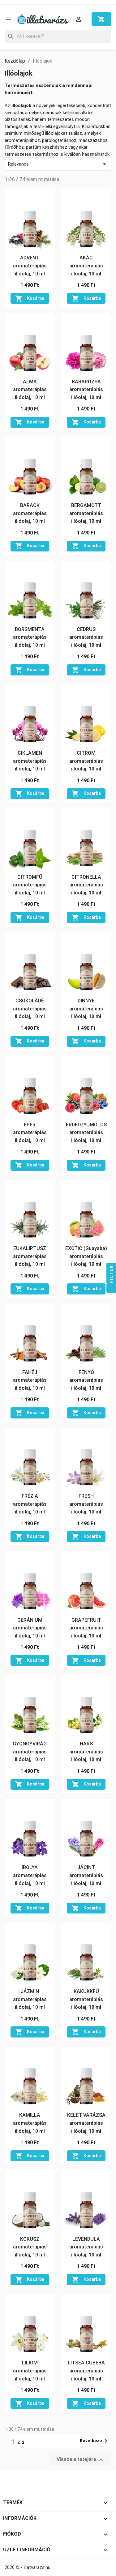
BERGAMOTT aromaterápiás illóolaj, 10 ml (86, 513)
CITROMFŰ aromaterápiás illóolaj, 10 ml (30, 885)
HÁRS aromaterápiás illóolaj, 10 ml (86, 1752)
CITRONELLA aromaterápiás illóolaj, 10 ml (86, 885)
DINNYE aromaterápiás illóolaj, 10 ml (86, 1009)
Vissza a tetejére (81, 2460)
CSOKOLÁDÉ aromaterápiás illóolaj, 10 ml (30, 1009)
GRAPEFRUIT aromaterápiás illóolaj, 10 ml (86, 1628)
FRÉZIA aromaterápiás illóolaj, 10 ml (30, 1504)
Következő (95, 2441)
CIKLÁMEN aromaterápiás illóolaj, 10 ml (30, 761)
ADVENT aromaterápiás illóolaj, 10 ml (30, 266)
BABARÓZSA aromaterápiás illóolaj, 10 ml (86, 390)
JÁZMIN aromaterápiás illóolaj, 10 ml (30, 1999)
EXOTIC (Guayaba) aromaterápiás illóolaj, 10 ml (86, 1256)
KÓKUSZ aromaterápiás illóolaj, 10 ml (30, 2247)
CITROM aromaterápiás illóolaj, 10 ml (86, 761)
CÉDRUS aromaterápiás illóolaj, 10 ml (86, 637)
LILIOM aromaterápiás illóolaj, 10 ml (30, 2371)
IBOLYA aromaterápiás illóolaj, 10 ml (30, 1875)
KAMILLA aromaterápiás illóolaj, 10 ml (30, 2123)
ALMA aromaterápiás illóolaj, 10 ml (30, 390)
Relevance (58, 164)
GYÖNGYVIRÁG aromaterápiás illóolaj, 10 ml (30, 1752)
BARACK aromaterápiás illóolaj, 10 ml (30, 513)
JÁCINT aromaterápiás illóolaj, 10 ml (86, 1875)
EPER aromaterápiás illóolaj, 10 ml (30, 1133)
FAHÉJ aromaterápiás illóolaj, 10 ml (30, 1380)
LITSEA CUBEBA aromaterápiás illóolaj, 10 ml (86, 2371)
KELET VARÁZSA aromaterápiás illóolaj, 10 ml (86, 2123)
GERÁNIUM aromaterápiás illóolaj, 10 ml (30, 1628)
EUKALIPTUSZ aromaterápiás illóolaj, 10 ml (30, 1256)
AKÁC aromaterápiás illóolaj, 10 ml (86, 266)
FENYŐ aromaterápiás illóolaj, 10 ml (86, 1380)
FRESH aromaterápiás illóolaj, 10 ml (86, 1504)
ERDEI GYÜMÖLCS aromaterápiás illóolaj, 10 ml (86, 1133)
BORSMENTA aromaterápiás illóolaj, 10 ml (30, 637)
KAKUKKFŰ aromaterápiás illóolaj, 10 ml (86, 1999)
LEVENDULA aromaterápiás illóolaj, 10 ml (86, 2247)
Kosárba (30, 299)
